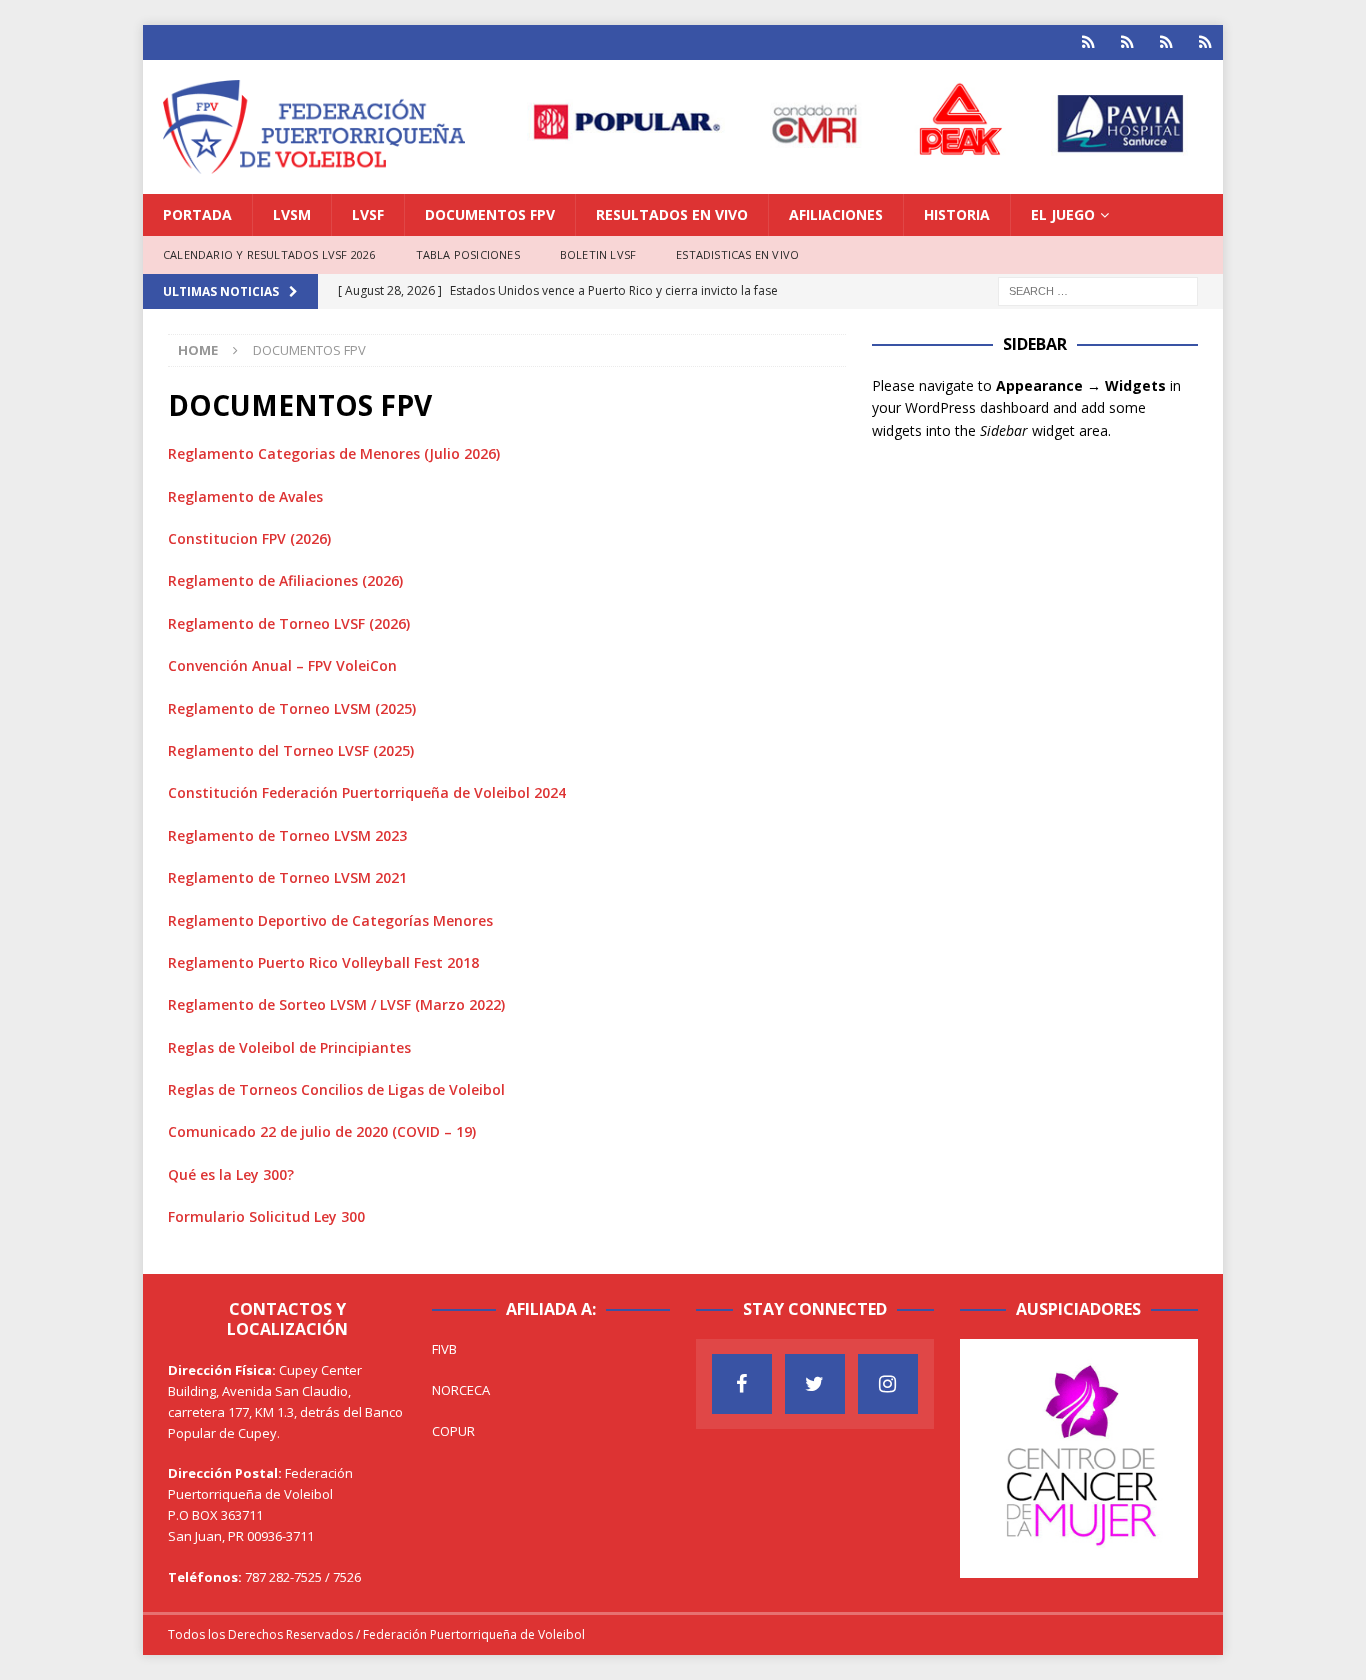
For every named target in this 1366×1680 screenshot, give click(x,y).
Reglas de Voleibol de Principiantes (289, 1047)
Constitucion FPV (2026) (249, 538)
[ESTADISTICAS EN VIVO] (1205, 42)
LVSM (292, 214)
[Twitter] (815, 1384)
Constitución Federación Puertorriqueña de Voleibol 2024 (367, 792)
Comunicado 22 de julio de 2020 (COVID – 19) (322, 1131)
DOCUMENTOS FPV (490, 214)
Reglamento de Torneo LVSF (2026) (289, 623)
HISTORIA (957, 214)
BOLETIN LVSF (598, 254)
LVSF (368, 214)
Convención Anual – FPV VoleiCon (282, 665)
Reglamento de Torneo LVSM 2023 (287, 835)
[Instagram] (888, 1384)
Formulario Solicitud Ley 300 (266, 1216)
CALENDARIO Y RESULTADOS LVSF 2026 (269, 254)
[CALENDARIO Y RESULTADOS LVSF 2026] (1088, 42)
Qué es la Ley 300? (231, 1174)
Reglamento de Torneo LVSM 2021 (287, 877)
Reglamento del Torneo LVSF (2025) (291, 750)
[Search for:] (1098, 289)
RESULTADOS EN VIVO (672, 214)
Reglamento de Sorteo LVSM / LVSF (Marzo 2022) (336, 1004)
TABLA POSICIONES (468, 254)
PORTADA (197, 214)
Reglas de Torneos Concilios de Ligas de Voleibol (336, 1089)
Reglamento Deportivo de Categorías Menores (330, 920)
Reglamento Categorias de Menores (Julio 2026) (334, 453)
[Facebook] (742, 1384)
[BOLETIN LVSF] (1166, 42)
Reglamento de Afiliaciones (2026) (285, 580)
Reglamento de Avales (245, 496)
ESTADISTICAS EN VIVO (737, 254)
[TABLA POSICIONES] (1127, 42)
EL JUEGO (1063, 214)
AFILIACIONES (836, 214)
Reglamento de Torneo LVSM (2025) (292, 708)
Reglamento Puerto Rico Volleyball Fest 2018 (323, 962)
